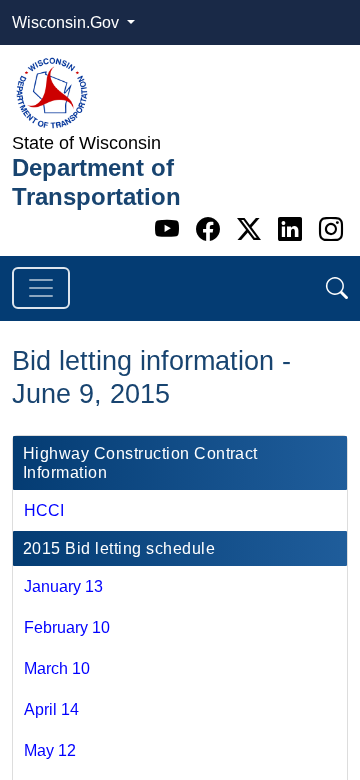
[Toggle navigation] (41, 288)
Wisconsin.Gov (67, 22)
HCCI (44, 510)
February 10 (67, 627)
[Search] (337, 288)
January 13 (63, 586)
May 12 (50, 750)
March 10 (57, 668)
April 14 (51, 709)
